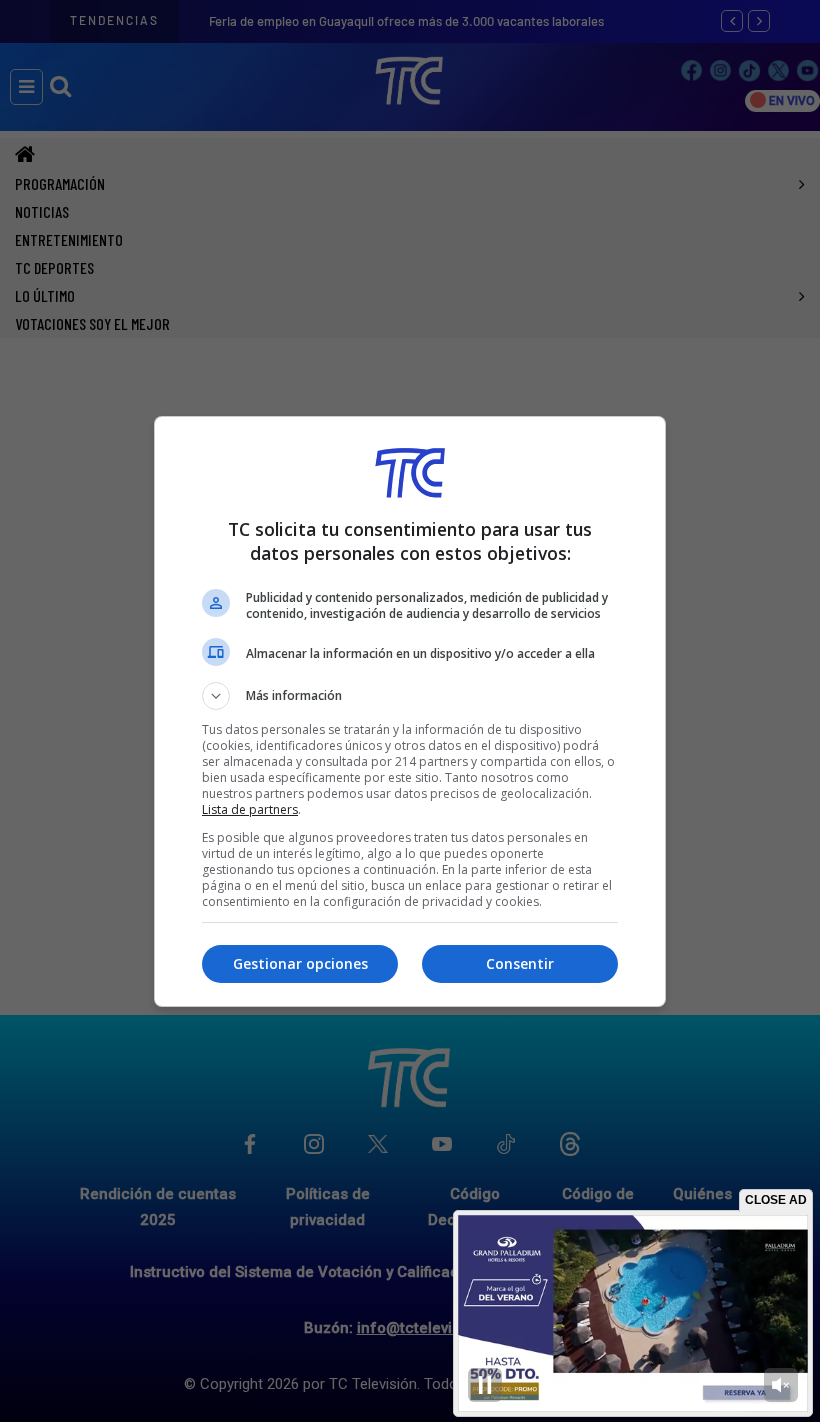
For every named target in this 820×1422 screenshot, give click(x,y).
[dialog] (410, 711)
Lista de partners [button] (250, 809)
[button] (410, 696)
